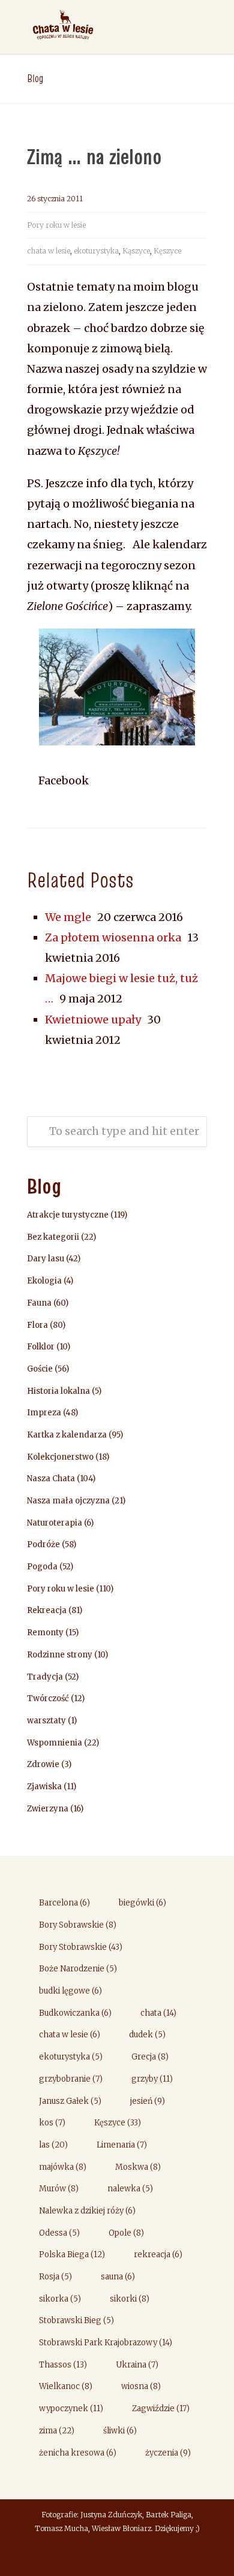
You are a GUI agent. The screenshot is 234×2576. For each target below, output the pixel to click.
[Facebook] (117, 2556)
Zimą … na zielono (94, 156)
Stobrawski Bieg (76, 2320)
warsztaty (46, 1721)
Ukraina (137, 2365)
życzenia (168, 2453)
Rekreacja (47, 1610)
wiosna (141, 2386)
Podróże (43, 1544)
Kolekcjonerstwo (60, 1457)
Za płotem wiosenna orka (113, 937)
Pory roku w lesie (56, 225)
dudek (147, 2035)
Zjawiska (44, 1787)
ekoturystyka (96, 251)
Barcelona (64, 1903)
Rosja (55, 2277)
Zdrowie (43, 1764)
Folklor (41, 1347)
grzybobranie (71, 2079)
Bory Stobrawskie (81, 1947)
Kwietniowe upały (93, 1020)
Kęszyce (167, 251)
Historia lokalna (58, 1391)
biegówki (142, 1903)
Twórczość (48, 1698)
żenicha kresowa (78, 2453)
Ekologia (44, 1281)
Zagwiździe (161, 2409)
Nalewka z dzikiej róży (87, 2211)
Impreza (44, 1413)
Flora (37, 1325)
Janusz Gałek (70, 2101)
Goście (40, 1369)
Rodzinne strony (60, 1655)
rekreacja (158, 2255)
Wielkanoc (66, 2386)
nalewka (130, 2189)
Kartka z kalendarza (67, 1435)
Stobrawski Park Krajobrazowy (106, 2343)
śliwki (120, 2431)
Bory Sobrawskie (78, 1925)
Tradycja (45, 1677)
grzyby (152, 2079)
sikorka (60, 2299)
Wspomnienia (55, 1743)
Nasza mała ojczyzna (68, 1501)
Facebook (62, 780)
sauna (118, 2277)
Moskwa (138, 2167)
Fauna (39, 1303)
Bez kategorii (53, 1237)
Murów (59, 2189)
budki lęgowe (70, 1991)
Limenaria (122, 2145)
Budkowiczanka (75, 2013)
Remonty (45, 1633)
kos (52, 2123)
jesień (148, 2101)
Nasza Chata (51, 1479)
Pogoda (42, 1567)
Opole (126, 2233)
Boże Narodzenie (78, 1969)
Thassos (63, 2365)
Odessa (59, 2233)
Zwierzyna (48, 1809)
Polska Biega (72, 2255)
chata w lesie (49, 251)
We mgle (68, 917)
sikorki (130, 2299)
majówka (63, 2167)
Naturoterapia (55, 1523)
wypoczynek (71, 2409)
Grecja (150, 2057)
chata (158, 2013)
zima (57, 2431)
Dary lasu (46, 1259)
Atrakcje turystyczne (68, 1215)
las (53, 2145)
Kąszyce (136, 251)
